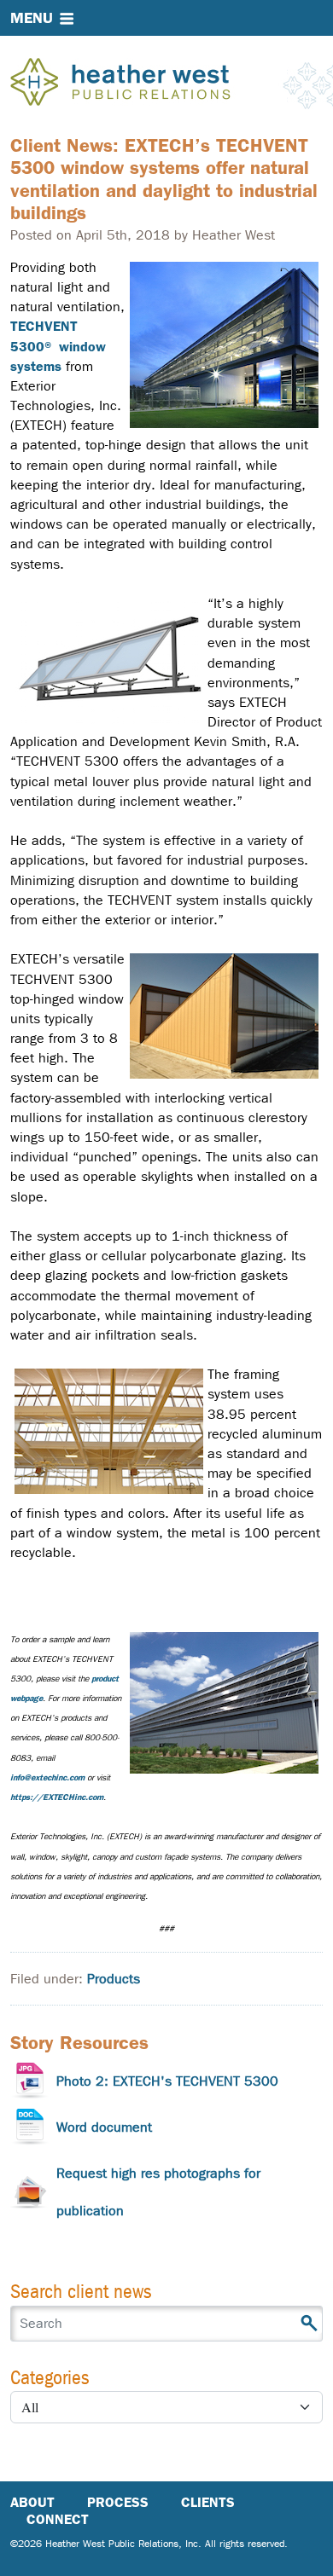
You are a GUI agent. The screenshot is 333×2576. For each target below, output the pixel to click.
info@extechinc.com (47, 1777)
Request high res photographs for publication (158, 2192)
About (32, 2502)
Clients (208, 2502)
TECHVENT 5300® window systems (58, 346)
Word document (104, 2127)
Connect (58, 2519)
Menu (32, 18)
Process (118, 2502)
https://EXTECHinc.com (57, 1797)
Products (114, 1979)
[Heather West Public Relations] (149, 84)
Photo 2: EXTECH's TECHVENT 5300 (167, 2081)
